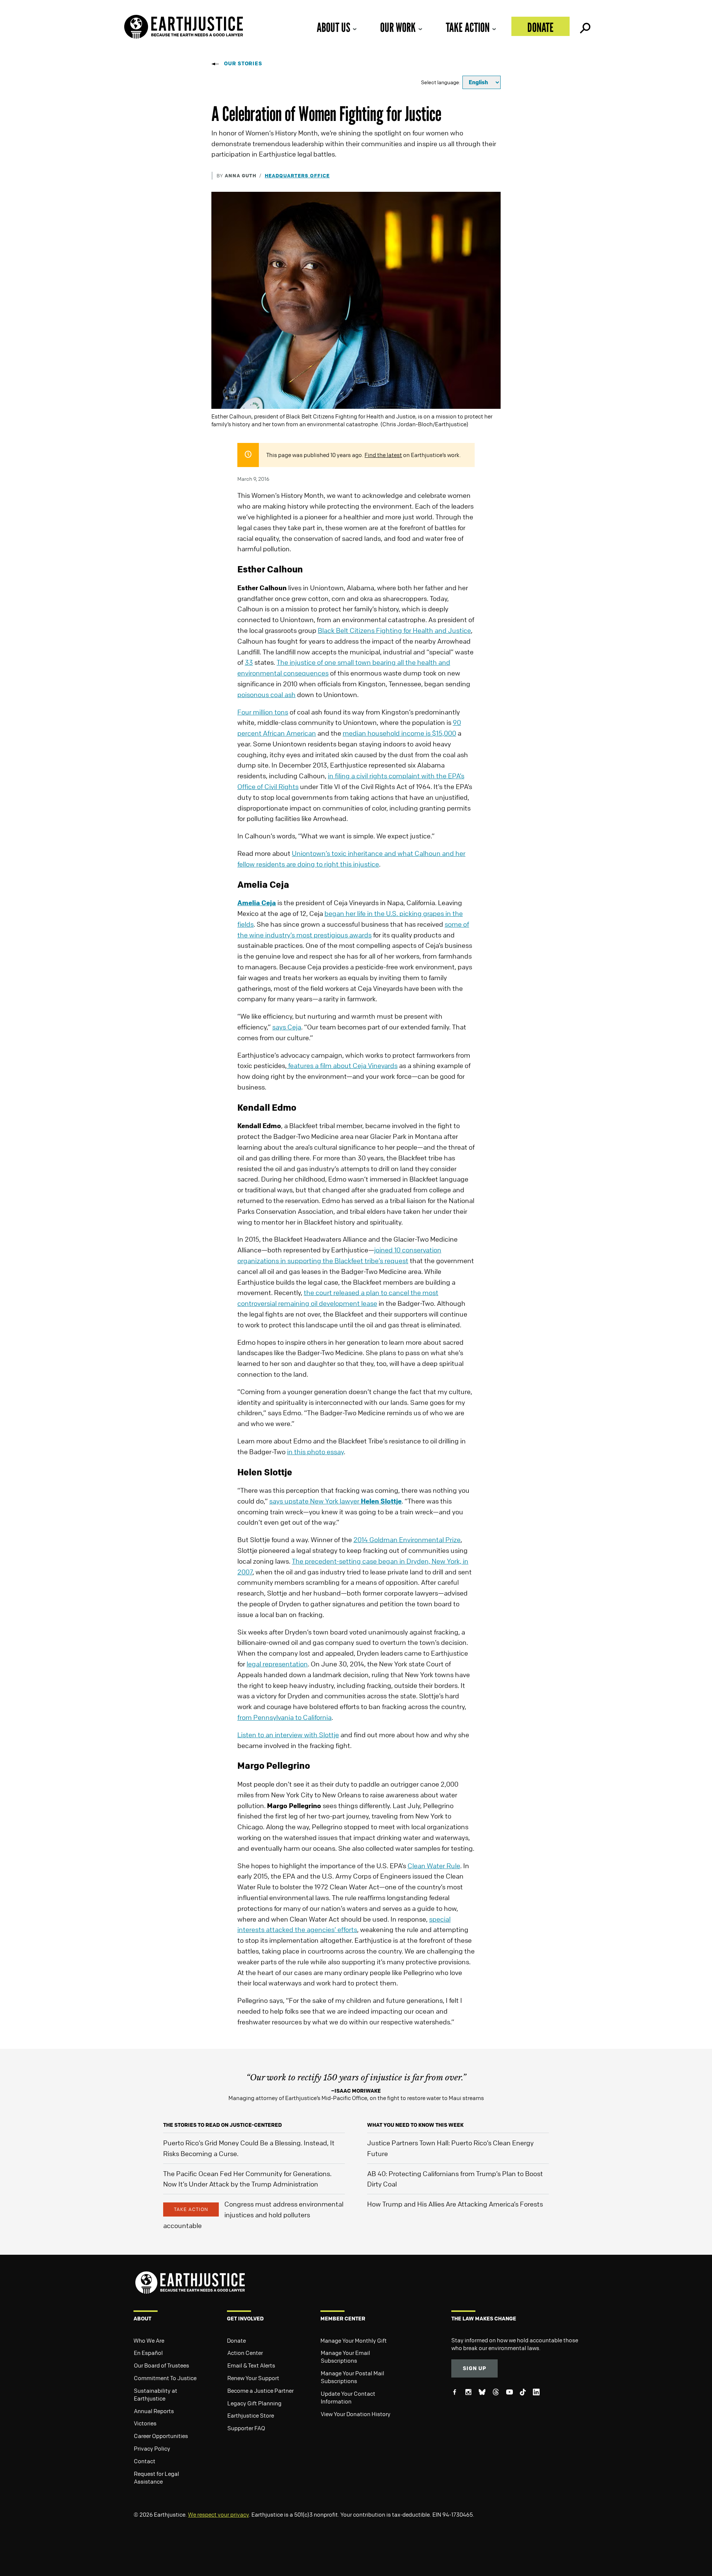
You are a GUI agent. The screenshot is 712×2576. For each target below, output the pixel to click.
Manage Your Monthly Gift (354, 2340)
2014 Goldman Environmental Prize (407, 1540)
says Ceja (287, 1027)
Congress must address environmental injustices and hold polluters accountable (253, 2215)
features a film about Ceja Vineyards (342, 1065)
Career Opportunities (161, 2436)
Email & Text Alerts (251, 2365)
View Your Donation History (356, 2414)
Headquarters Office (297, 175)
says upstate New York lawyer (335, 1501)
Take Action (468, 27)
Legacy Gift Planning (254, 2403)
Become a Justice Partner (261, 2391)
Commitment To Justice (165, 2378)
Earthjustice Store (251, 2415)
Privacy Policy (152, 2448)
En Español (148, 2353)
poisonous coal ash (266, 694)
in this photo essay (315, 1452)
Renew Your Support (253, 2378)
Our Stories (243, 63)
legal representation (277, 1664)
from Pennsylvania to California (284, 1717)
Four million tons (263, 712)
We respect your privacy (218, 2514)
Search (584, 26)
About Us (333, 27)
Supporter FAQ (246, 2428)
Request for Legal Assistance (156, 2478)
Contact (145, 2461)
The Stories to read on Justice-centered (222, 2125)
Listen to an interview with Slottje (288, 1735)
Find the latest (383, 455)
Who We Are (149, 2340)
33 (249, 662)
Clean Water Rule (434, 1866)
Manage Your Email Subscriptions (345, 2357)
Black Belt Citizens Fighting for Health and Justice (394, 630)
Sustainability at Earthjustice (156, 2394)
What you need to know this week (415, 2125)
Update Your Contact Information (348, 2397)
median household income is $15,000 (399, 733)
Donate (540, 27)
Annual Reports (154, 2411)
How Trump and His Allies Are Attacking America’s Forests (455, 2204)
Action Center (245, 2353)
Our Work (398, 27)
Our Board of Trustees (161, 2365)
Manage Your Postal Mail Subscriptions (352, 2377)
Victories (145, 2423)
